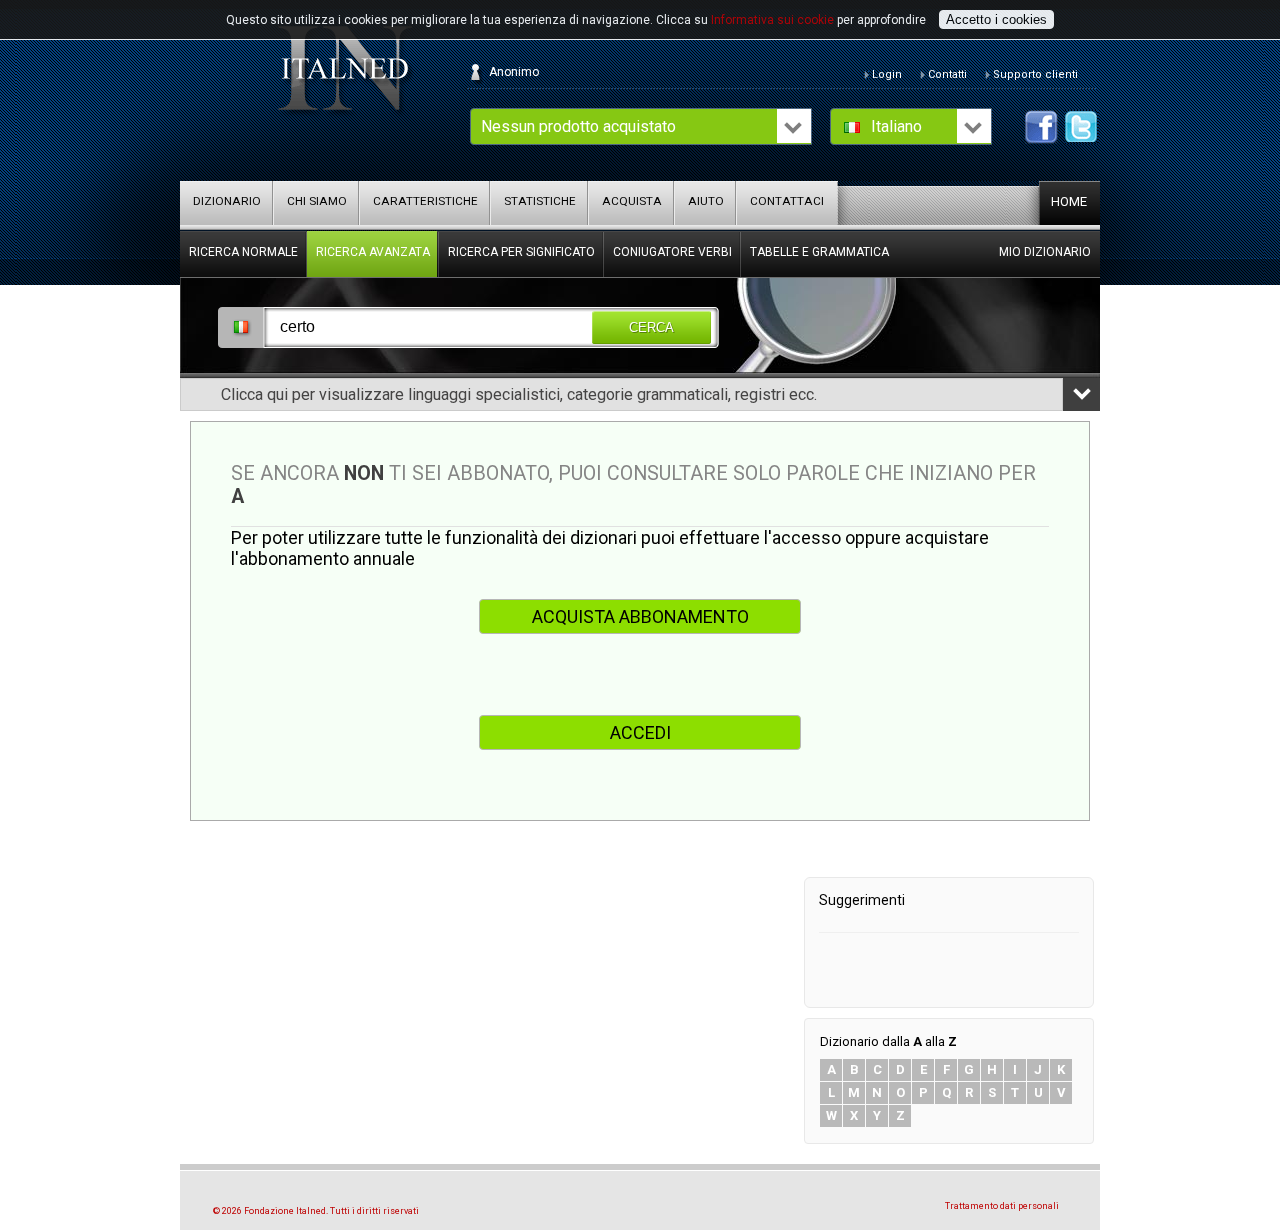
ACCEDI (640, 732)
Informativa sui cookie (772, 20)
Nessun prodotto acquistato (578, 126)
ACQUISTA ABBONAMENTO (640, 616)
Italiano (896, 126)
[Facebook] (1041, 127)
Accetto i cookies (996, 19)
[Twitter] (1081, 127)
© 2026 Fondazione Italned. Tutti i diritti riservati (316, 1211)
